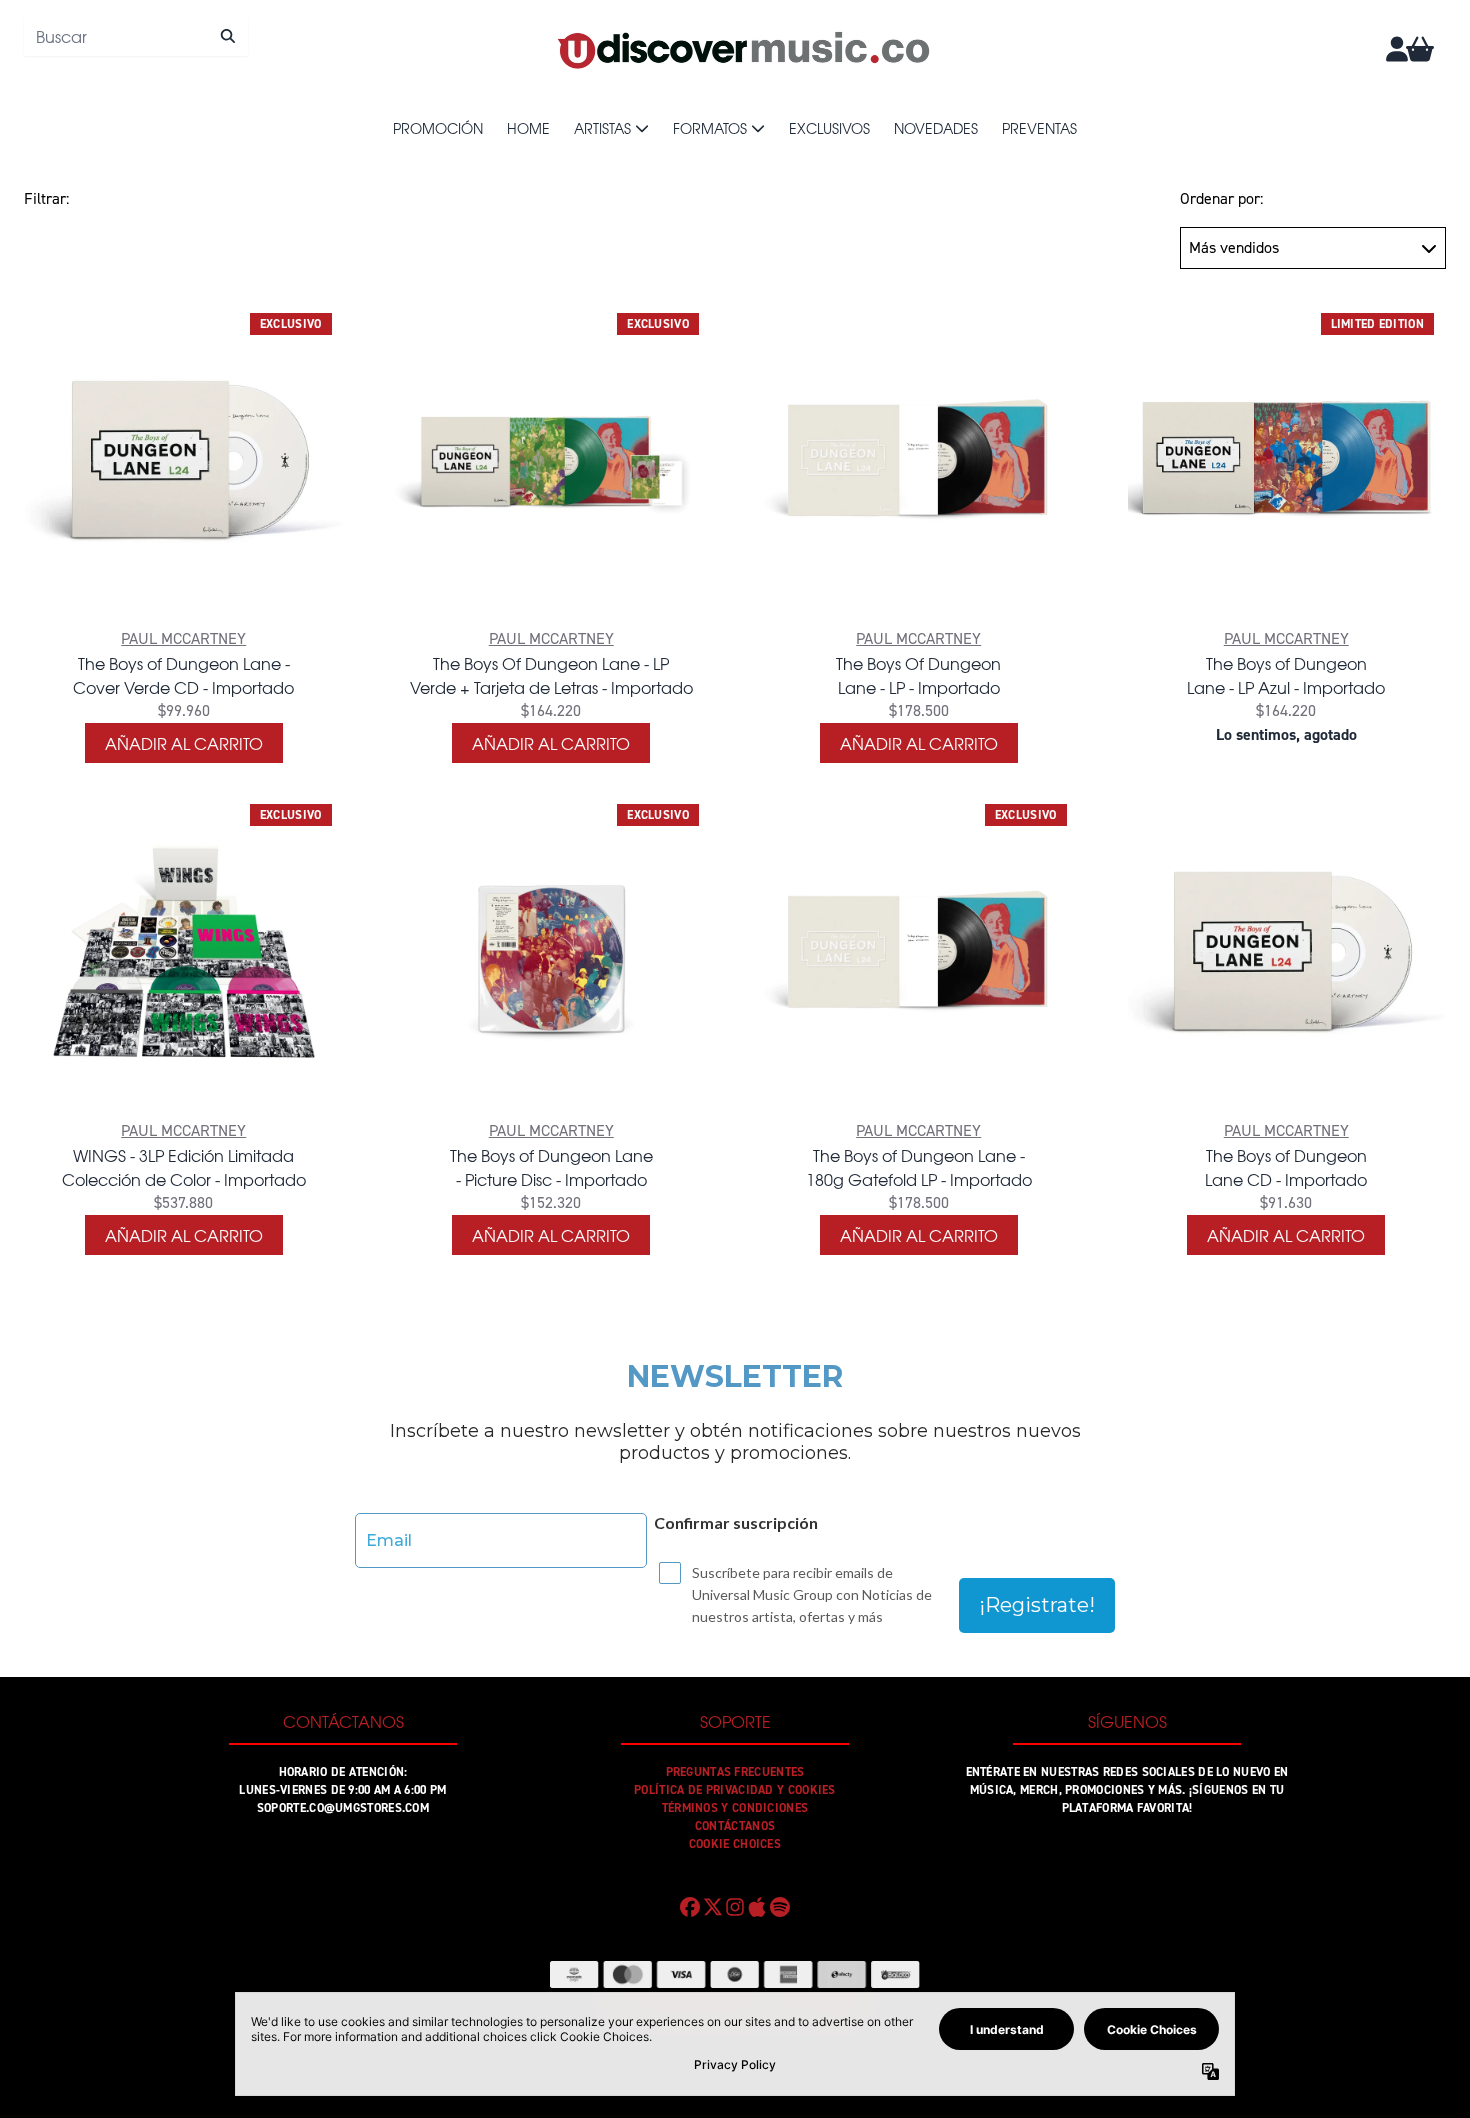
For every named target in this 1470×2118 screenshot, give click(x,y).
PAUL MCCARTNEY (183, 638)
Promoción (438, 128)
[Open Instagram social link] (735, 1907)
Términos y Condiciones (735, 1808)
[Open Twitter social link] (712, 1907)
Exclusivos (829, 128)
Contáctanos (735, 1826)
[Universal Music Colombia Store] (742, 49)
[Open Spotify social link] (780, 1907)
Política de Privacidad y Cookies (735, 1790)
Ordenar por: (1221, 198)
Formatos (710, 128)
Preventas (1039, 128)
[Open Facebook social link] (690, 1907)
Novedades (936, 128)
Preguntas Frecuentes (735, 1772)
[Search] (227, 36)
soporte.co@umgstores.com (343, 1808)
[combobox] (136, 36)
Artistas (602, 128)
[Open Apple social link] (757, 1907)
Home (528, 128)
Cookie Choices (735, 1844)
